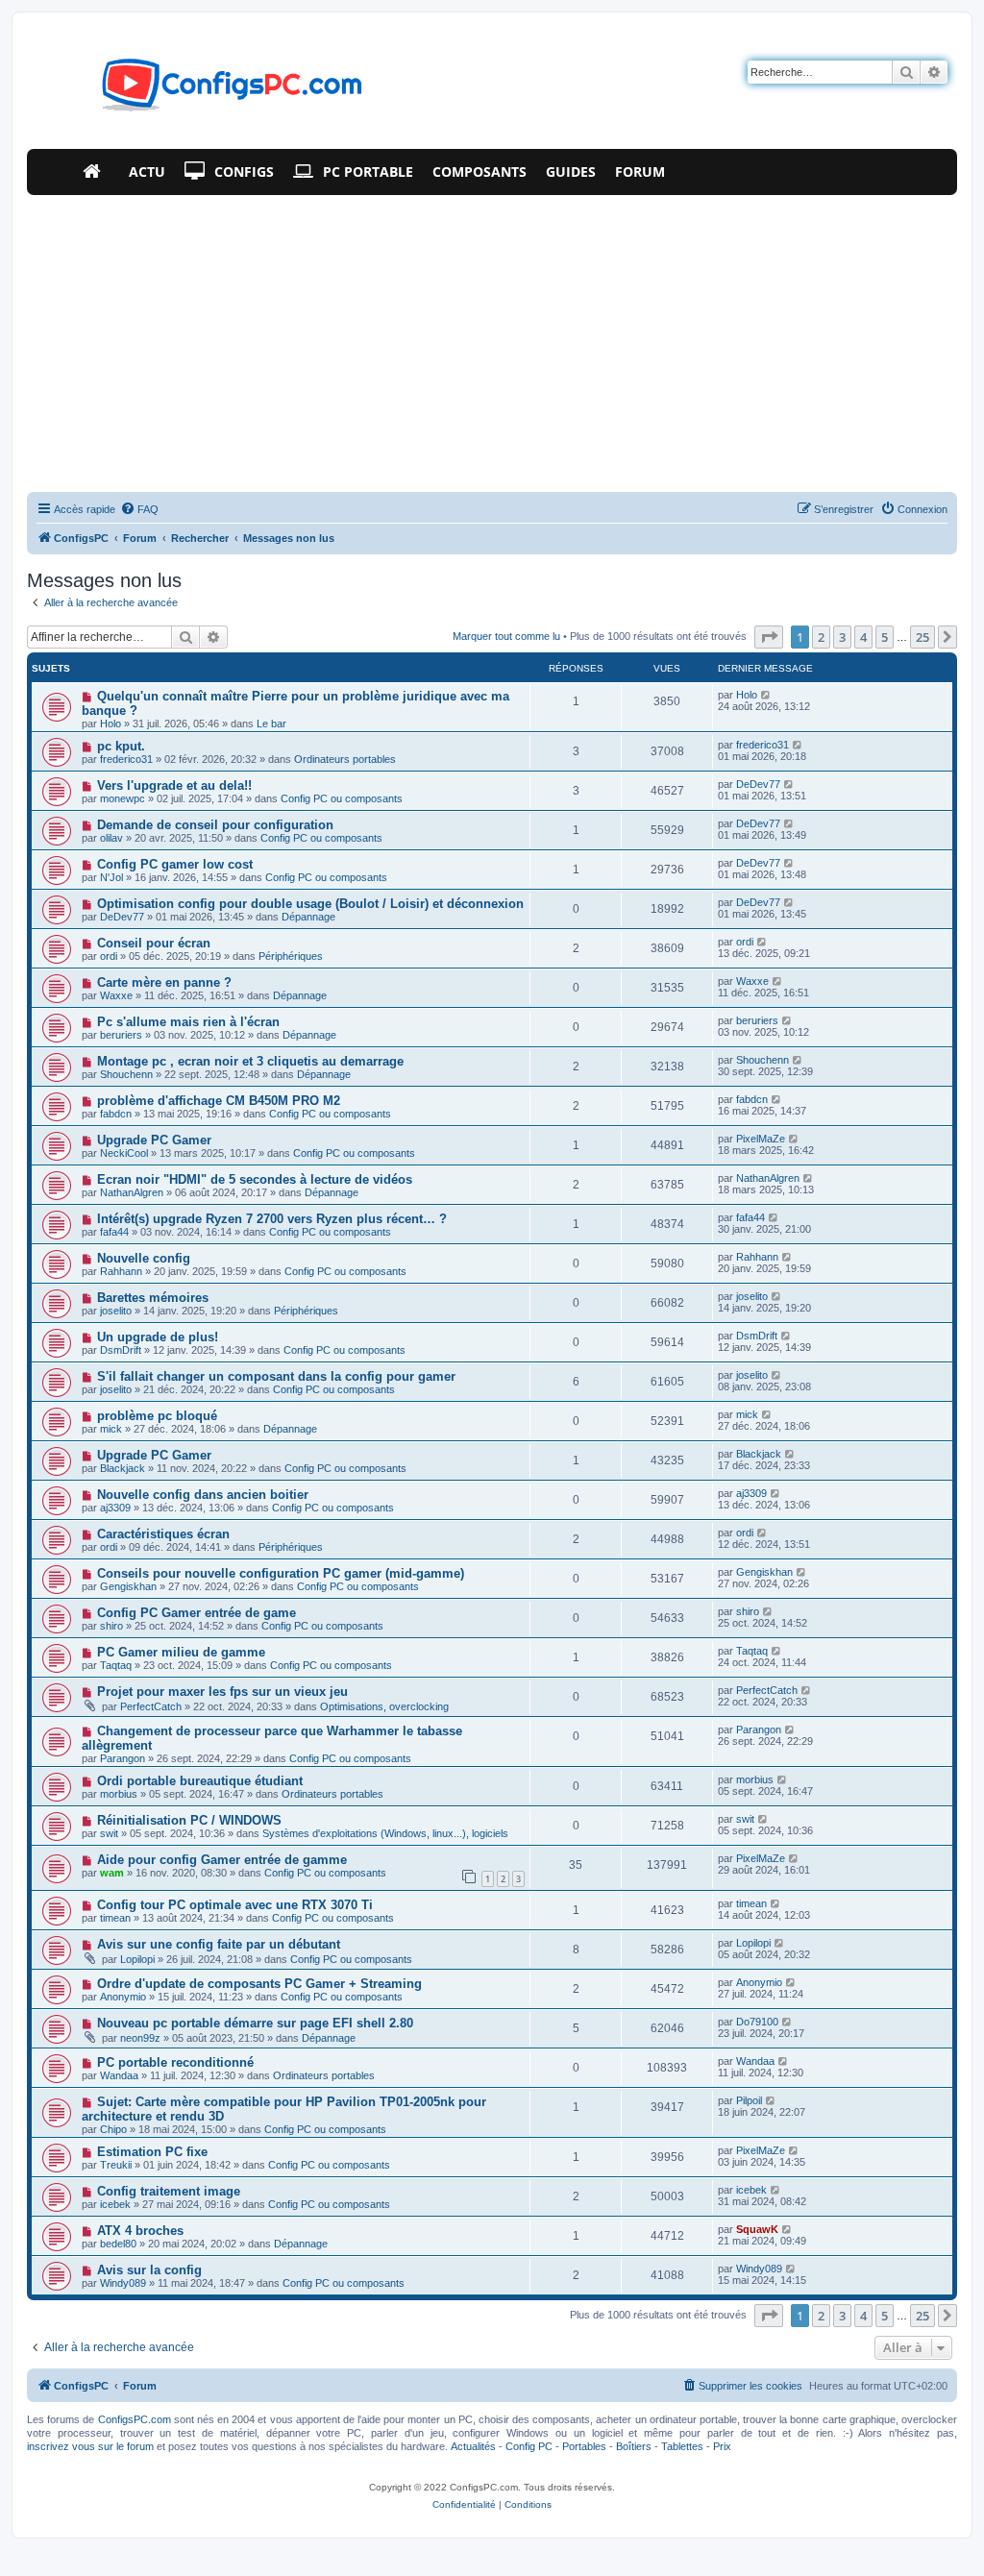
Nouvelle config (144, 1258)
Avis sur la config (149, 2270)
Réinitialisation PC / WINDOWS (189, 1820)
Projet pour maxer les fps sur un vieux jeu (222, 1692)
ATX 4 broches (140, 2231)
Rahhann (121, 1271)
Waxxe (116, 995)
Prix (722, 2446)
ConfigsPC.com (135, 2419)
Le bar (271, 724)
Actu (147, 172)
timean (115, 1918)
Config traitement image (169, 2191)
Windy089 (123, 2283)
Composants (480, 172)
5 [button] (885, 637)
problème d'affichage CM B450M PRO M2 (219, 1101)
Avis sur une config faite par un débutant (219, 1944)
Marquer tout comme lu (506, 636)
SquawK (757, 2229)
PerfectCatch (151, 1706)
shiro (111, 1626)
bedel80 (118, 2244)
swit (109, 1833)
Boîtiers (634, 2446)
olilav (111, 838)
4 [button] (863, 637)
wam (112, 1873)
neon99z (140, 2038)
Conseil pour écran (154, 943)
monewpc (123, 798)
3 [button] (842, 637)
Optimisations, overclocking (384, 1706)
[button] (769, 637)
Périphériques (291, 956)
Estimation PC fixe (152, 2152)
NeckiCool (124, 1153)
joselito (116, 1311)
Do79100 (757, 2022)
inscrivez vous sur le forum (90, 2446)
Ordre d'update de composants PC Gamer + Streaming (259, 1984)
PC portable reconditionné (175, 2062)
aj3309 (115, 1508)
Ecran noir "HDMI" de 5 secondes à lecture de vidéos (255, 1179)
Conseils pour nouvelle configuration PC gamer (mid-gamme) (281, 1573)
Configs (244, 172)
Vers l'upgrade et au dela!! (174, 785)
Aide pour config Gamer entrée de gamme (222, 1860)
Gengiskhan (128, 1586)
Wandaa (119, 2075)
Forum (640, 172)
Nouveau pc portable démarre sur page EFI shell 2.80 (255, 2023)
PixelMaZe (761, 1139)
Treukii (116, 2165)
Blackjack (123, 1468)
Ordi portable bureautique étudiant (200, 1781)
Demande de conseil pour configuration (215, 825)
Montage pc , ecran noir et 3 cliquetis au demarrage (250, 1061)
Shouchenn (126, 1074)
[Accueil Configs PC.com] (96, 172)
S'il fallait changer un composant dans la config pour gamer (276, 1376)
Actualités (473, 2446)
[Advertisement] (492, 339)
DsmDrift (121, 1350)
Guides (571, 172)
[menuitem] (139, 509)
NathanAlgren (132, 1192)
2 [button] (821, 637)
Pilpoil (749, 2100)
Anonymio (123, 1997)
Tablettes (682, 2446)
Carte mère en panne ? (164, 982)
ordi (109, 956)
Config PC (529, 2446)
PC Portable (368, 172)
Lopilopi (137, 1959)
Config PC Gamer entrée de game (197, 1613)
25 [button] (922, 637)
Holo (111, 724)
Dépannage (308, 917)
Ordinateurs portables (345, 759)
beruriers (121, 1035)
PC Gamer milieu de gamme (181, 1652)
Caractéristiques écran (163, 1534)
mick (111, 1429)
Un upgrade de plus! (158, 1337)
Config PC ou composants (342, 798)
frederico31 (126, 759)
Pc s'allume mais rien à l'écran (188, 1022)
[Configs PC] (203, 90)
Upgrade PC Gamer (154, 1140)
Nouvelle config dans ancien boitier (203, 1495)
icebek (115, 2204)
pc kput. (121, 746)
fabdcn (116, 1114)
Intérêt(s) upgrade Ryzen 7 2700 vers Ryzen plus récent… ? (272, 1219)
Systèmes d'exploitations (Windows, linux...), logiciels (385, 1833)
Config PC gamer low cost (175, 864)
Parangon (123, 1758)
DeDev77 (758, 784)
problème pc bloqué (157, 1416)
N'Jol (111, 877)
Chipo (113, 2129)
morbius (119, 1794)
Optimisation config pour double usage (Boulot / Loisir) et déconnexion (310, 904)
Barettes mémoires (153, 1298)
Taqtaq (116, 1665)
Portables (584, 2446)
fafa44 (114, 1232)
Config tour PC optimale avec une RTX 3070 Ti (235, 1905)
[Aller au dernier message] (766, 695)
